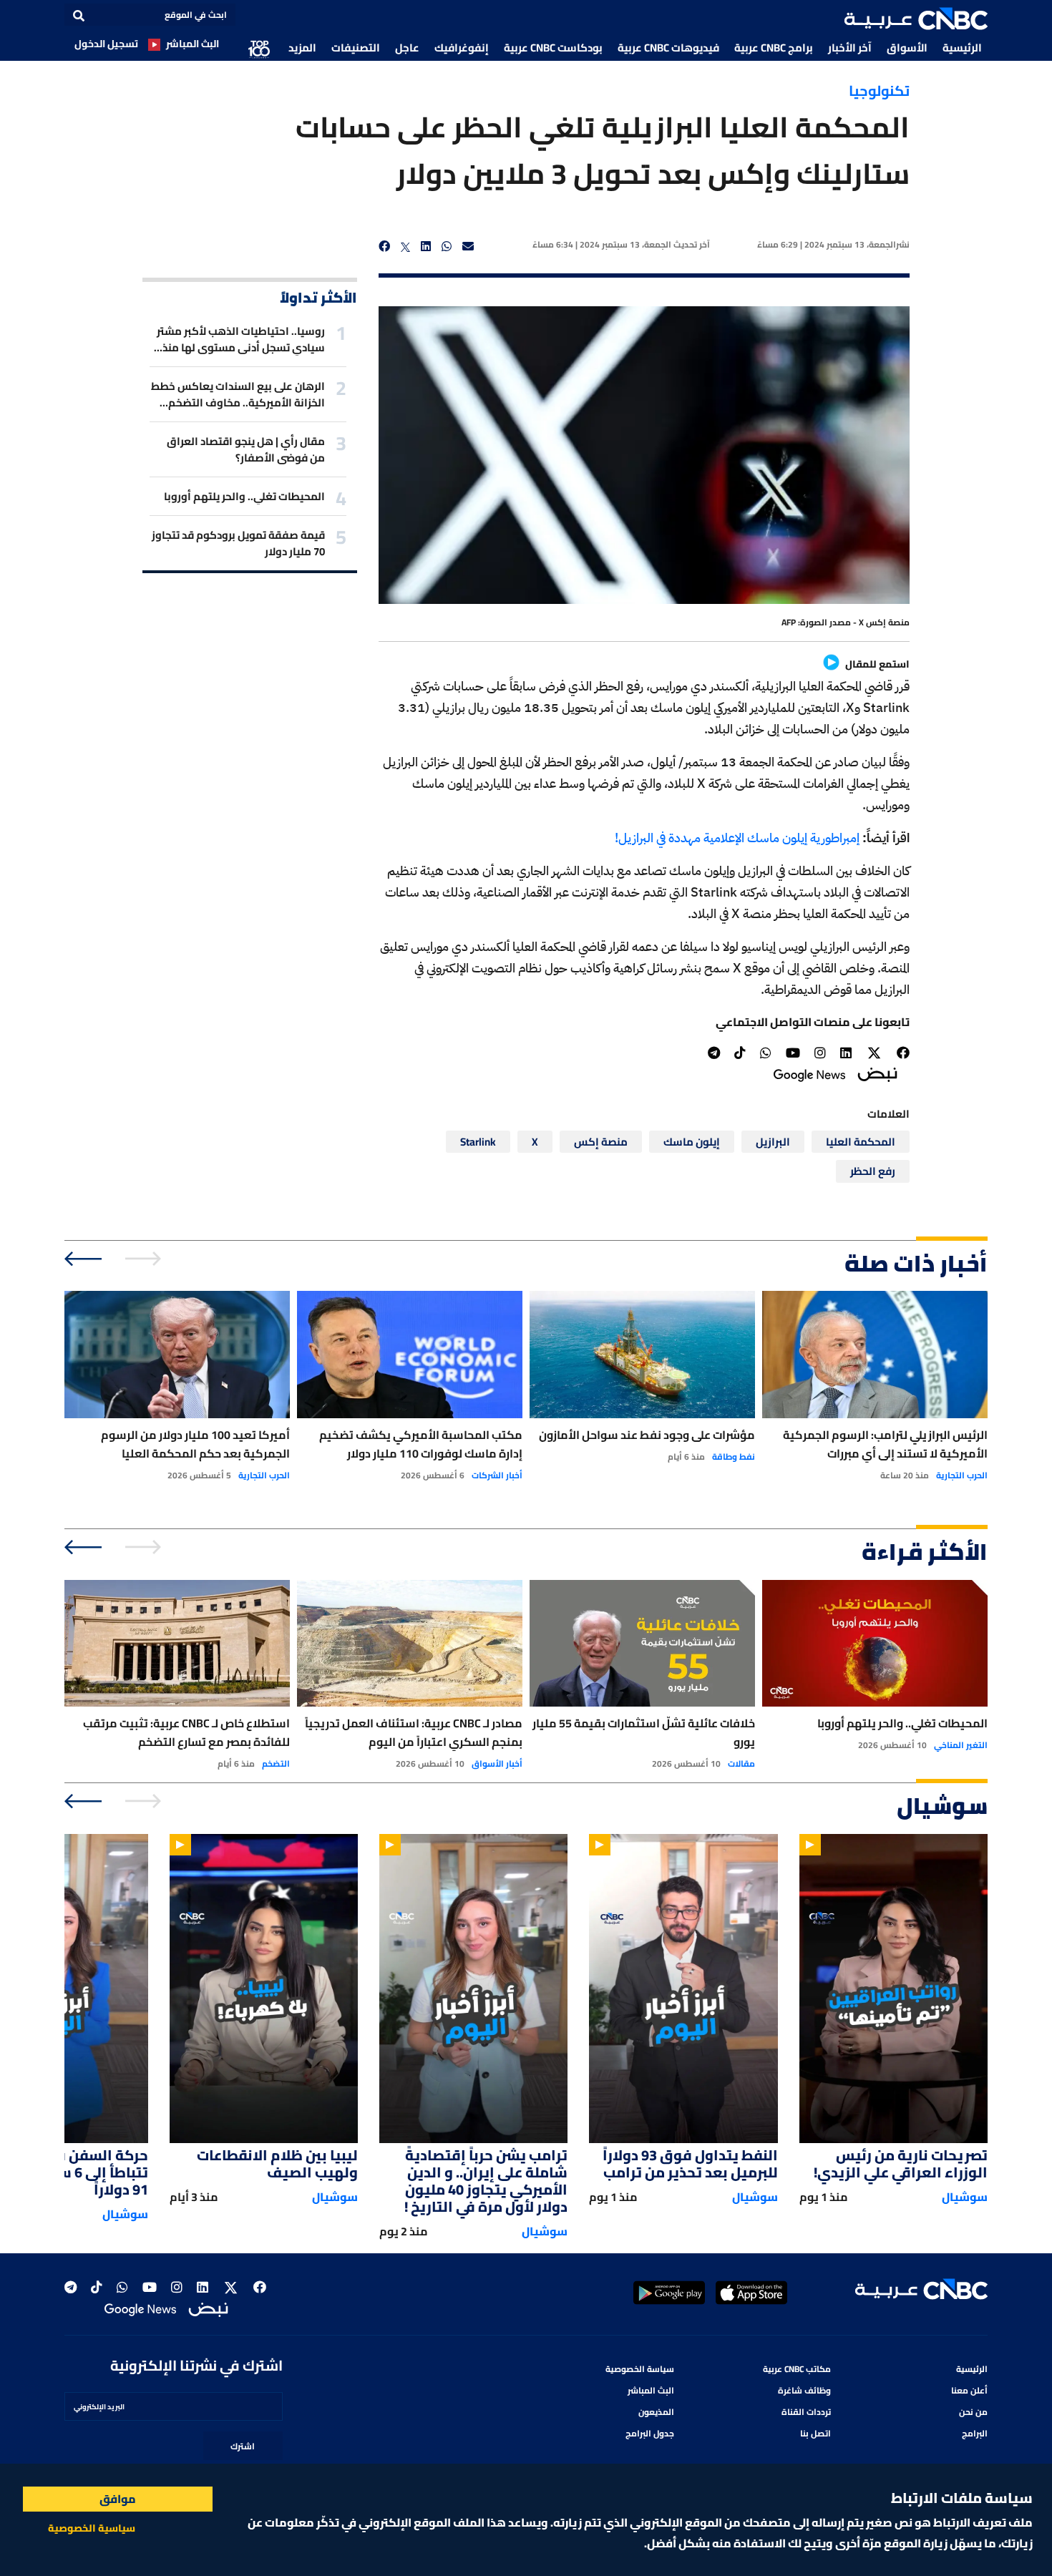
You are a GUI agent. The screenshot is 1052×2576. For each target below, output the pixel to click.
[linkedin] (426, 247)
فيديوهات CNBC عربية (668, 48)
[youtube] (793, 1053)
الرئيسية (962, 48)
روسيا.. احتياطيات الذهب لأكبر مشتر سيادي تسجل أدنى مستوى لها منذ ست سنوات (241, 339)
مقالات (741, 1764)
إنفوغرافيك (462, 48)
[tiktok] (740, 1053)
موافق (118, 2499)
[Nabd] (877, 1074)
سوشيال (965, 2197)
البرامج (975, 2433)
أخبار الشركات (497, 1475)
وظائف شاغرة (804, 2390)
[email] (468, 247)
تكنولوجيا (879, 91)
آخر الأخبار (850, 48)
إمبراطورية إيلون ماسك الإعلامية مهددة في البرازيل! (737, 838)
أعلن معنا (969, 2390)
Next (84, 1259)
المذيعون (656, 2412)
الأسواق (907, 48)
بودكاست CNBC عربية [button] (553, 48)
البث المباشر (193, 44)
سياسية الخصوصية (92, 2528)
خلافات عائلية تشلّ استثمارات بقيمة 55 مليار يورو (644, 1732)
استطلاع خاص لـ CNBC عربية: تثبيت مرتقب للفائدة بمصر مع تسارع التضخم (186, 1732)
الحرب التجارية (962, 1475)
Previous (145, 1259)
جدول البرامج (650, 2433)
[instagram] (820, 1053)
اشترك (243, 2446)
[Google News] (809, 1074)
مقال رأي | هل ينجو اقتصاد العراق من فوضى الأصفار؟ (246, 449)
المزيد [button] (302, 48)
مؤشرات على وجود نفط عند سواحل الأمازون (647, 1435)
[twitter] (406, 247)
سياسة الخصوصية (640, 2369)
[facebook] (384, 247)
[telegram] (714, 1053)
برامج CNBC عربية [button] (774, 48)
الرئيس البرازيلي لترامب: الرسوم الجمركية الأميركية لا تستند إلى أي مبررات (885, 1444)
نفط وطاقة (734, 1457)
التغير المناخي (961, 1745)
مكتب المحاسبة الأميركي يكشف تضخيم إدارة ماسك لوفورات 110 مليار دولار (421, 1444)
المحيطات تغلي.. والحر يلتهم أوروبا (244, 496)
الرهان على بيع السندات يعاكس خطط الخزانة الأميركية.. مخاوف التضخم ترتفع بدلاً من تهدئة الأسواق (238, 394)
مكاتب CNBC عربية (797, 2369)
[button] (916, 19)
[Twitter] (874, 1053)
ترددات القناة (806, 2412)
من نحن (973, 2412)
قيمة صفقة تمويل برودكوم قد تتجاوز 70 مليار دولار (238, 543)
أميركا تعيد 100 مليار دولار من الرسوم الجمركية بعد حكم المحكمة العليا (195, 1444)
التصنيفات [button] (356, 48)
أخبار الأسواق (497, 1764)
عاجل (407, 48)
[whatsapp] (447, 247)
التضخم (276, 1764)
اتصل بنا (815, 2433)
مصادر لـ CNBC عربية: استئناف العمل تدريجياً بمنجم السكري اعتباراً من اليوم (414, 1732)
